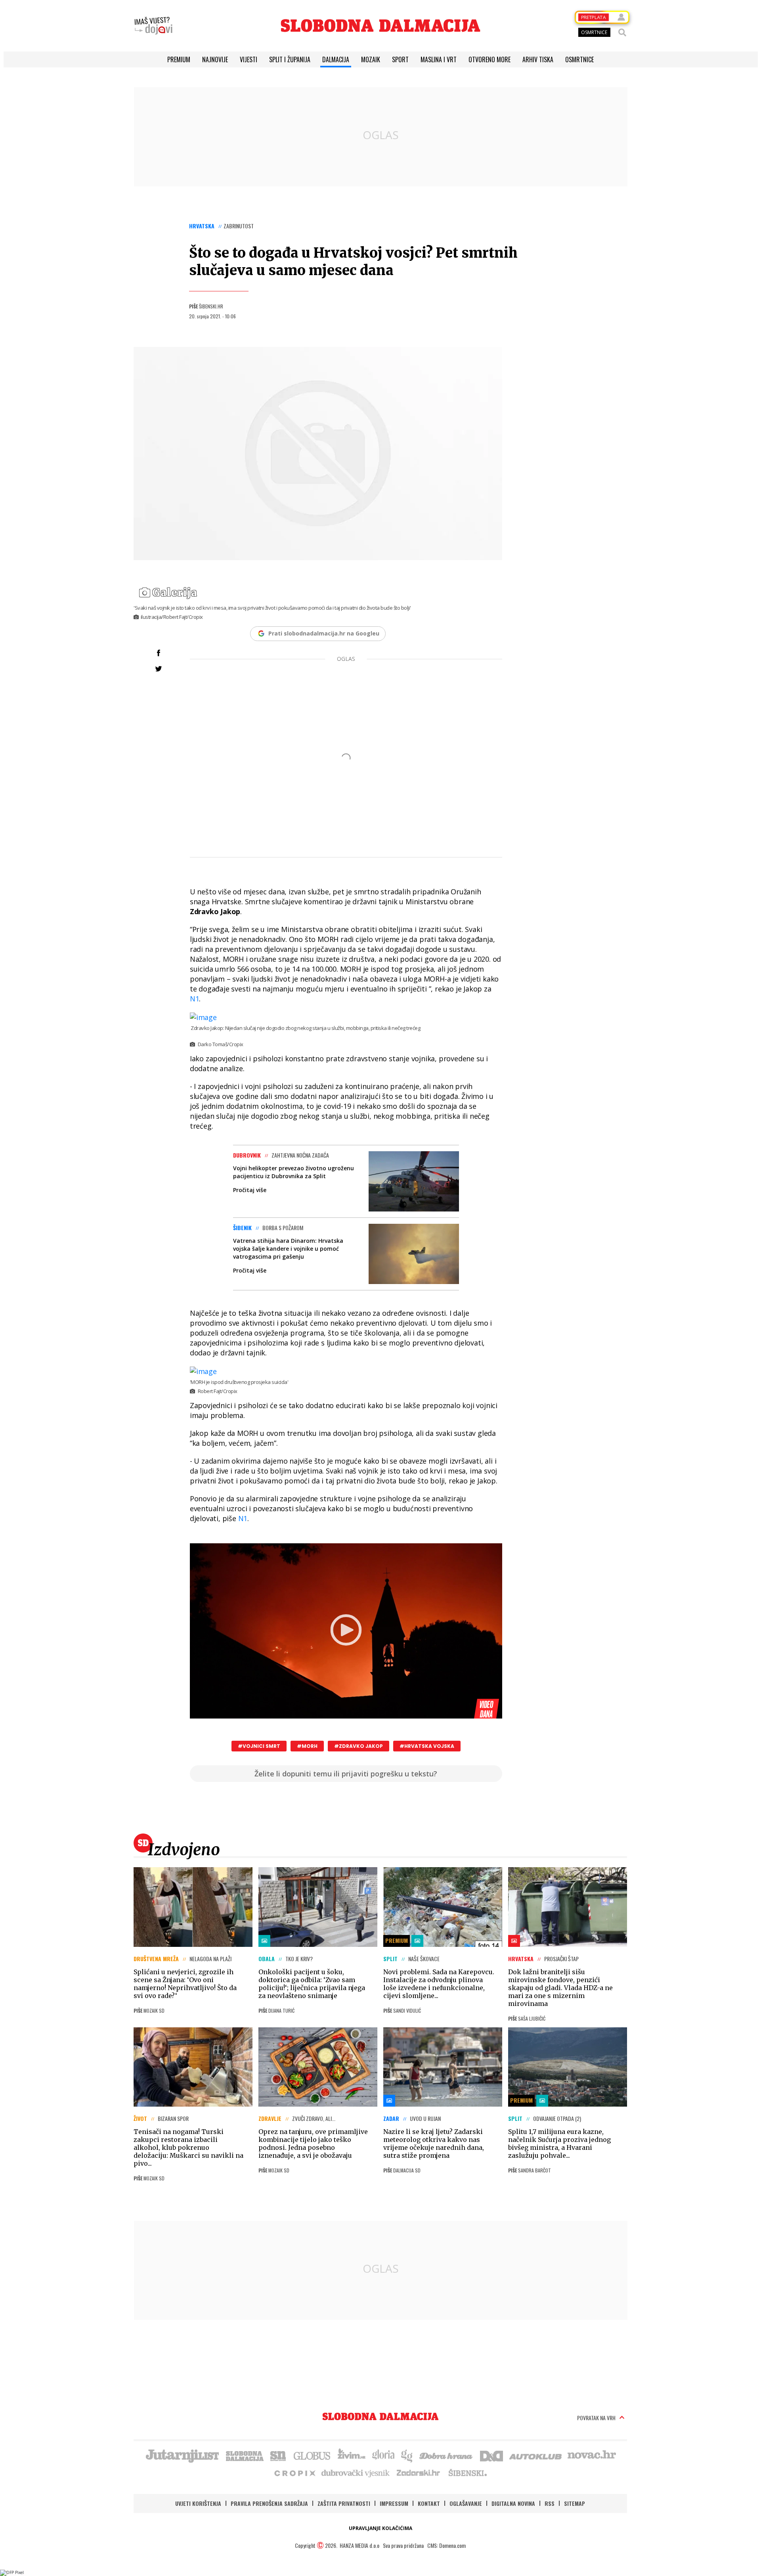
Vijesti (249, 59)
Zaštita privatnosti (344, 2503)
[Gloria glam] (407, 2455)
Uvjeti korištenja (198, 2503)
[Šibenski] (467, 2473)
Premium (179, 59)
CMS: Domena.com (446, 2545)
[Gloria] (383, 2455)
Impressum (394, 2503)
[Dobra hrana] (446, 2455)
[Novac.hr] (592, 2455)
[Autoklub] (536, 2455)
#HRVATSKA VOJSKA (427, 1746)
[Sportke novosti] (278, 2455)
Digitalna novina (513, 2503)
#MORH (307, 1746)
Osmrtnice (579, 59)
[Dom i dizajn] (491, 2455)
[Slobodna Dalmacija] (380, 26)
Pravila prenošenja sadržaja (269, 2503)
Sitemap (575, 2503)
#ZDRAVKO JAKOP (359, 1746)
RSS (550, 2503)
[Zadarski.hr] (419, 2473)
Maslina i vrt (439, 59)
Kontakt (429, 2503)
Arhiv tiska (538, 59)
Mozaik (371, 59)
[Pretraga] (622, 33)
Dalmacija (336, 59)
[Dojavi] (153, 26)
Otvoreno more (489, 59)
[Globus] (312, 2455)
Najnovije (215, 59)
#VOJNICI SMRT (259, 1746)
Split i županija (290, 59)
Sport (400, 59)
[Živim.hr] (352, 2455)
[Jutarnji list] (182, 2455)
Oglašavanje (466, 2503)
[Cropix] (294, 2473)
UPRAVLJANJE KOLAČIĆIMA (380, 2528)
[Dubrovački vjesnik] (356, 2473)
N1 (195, 999)
